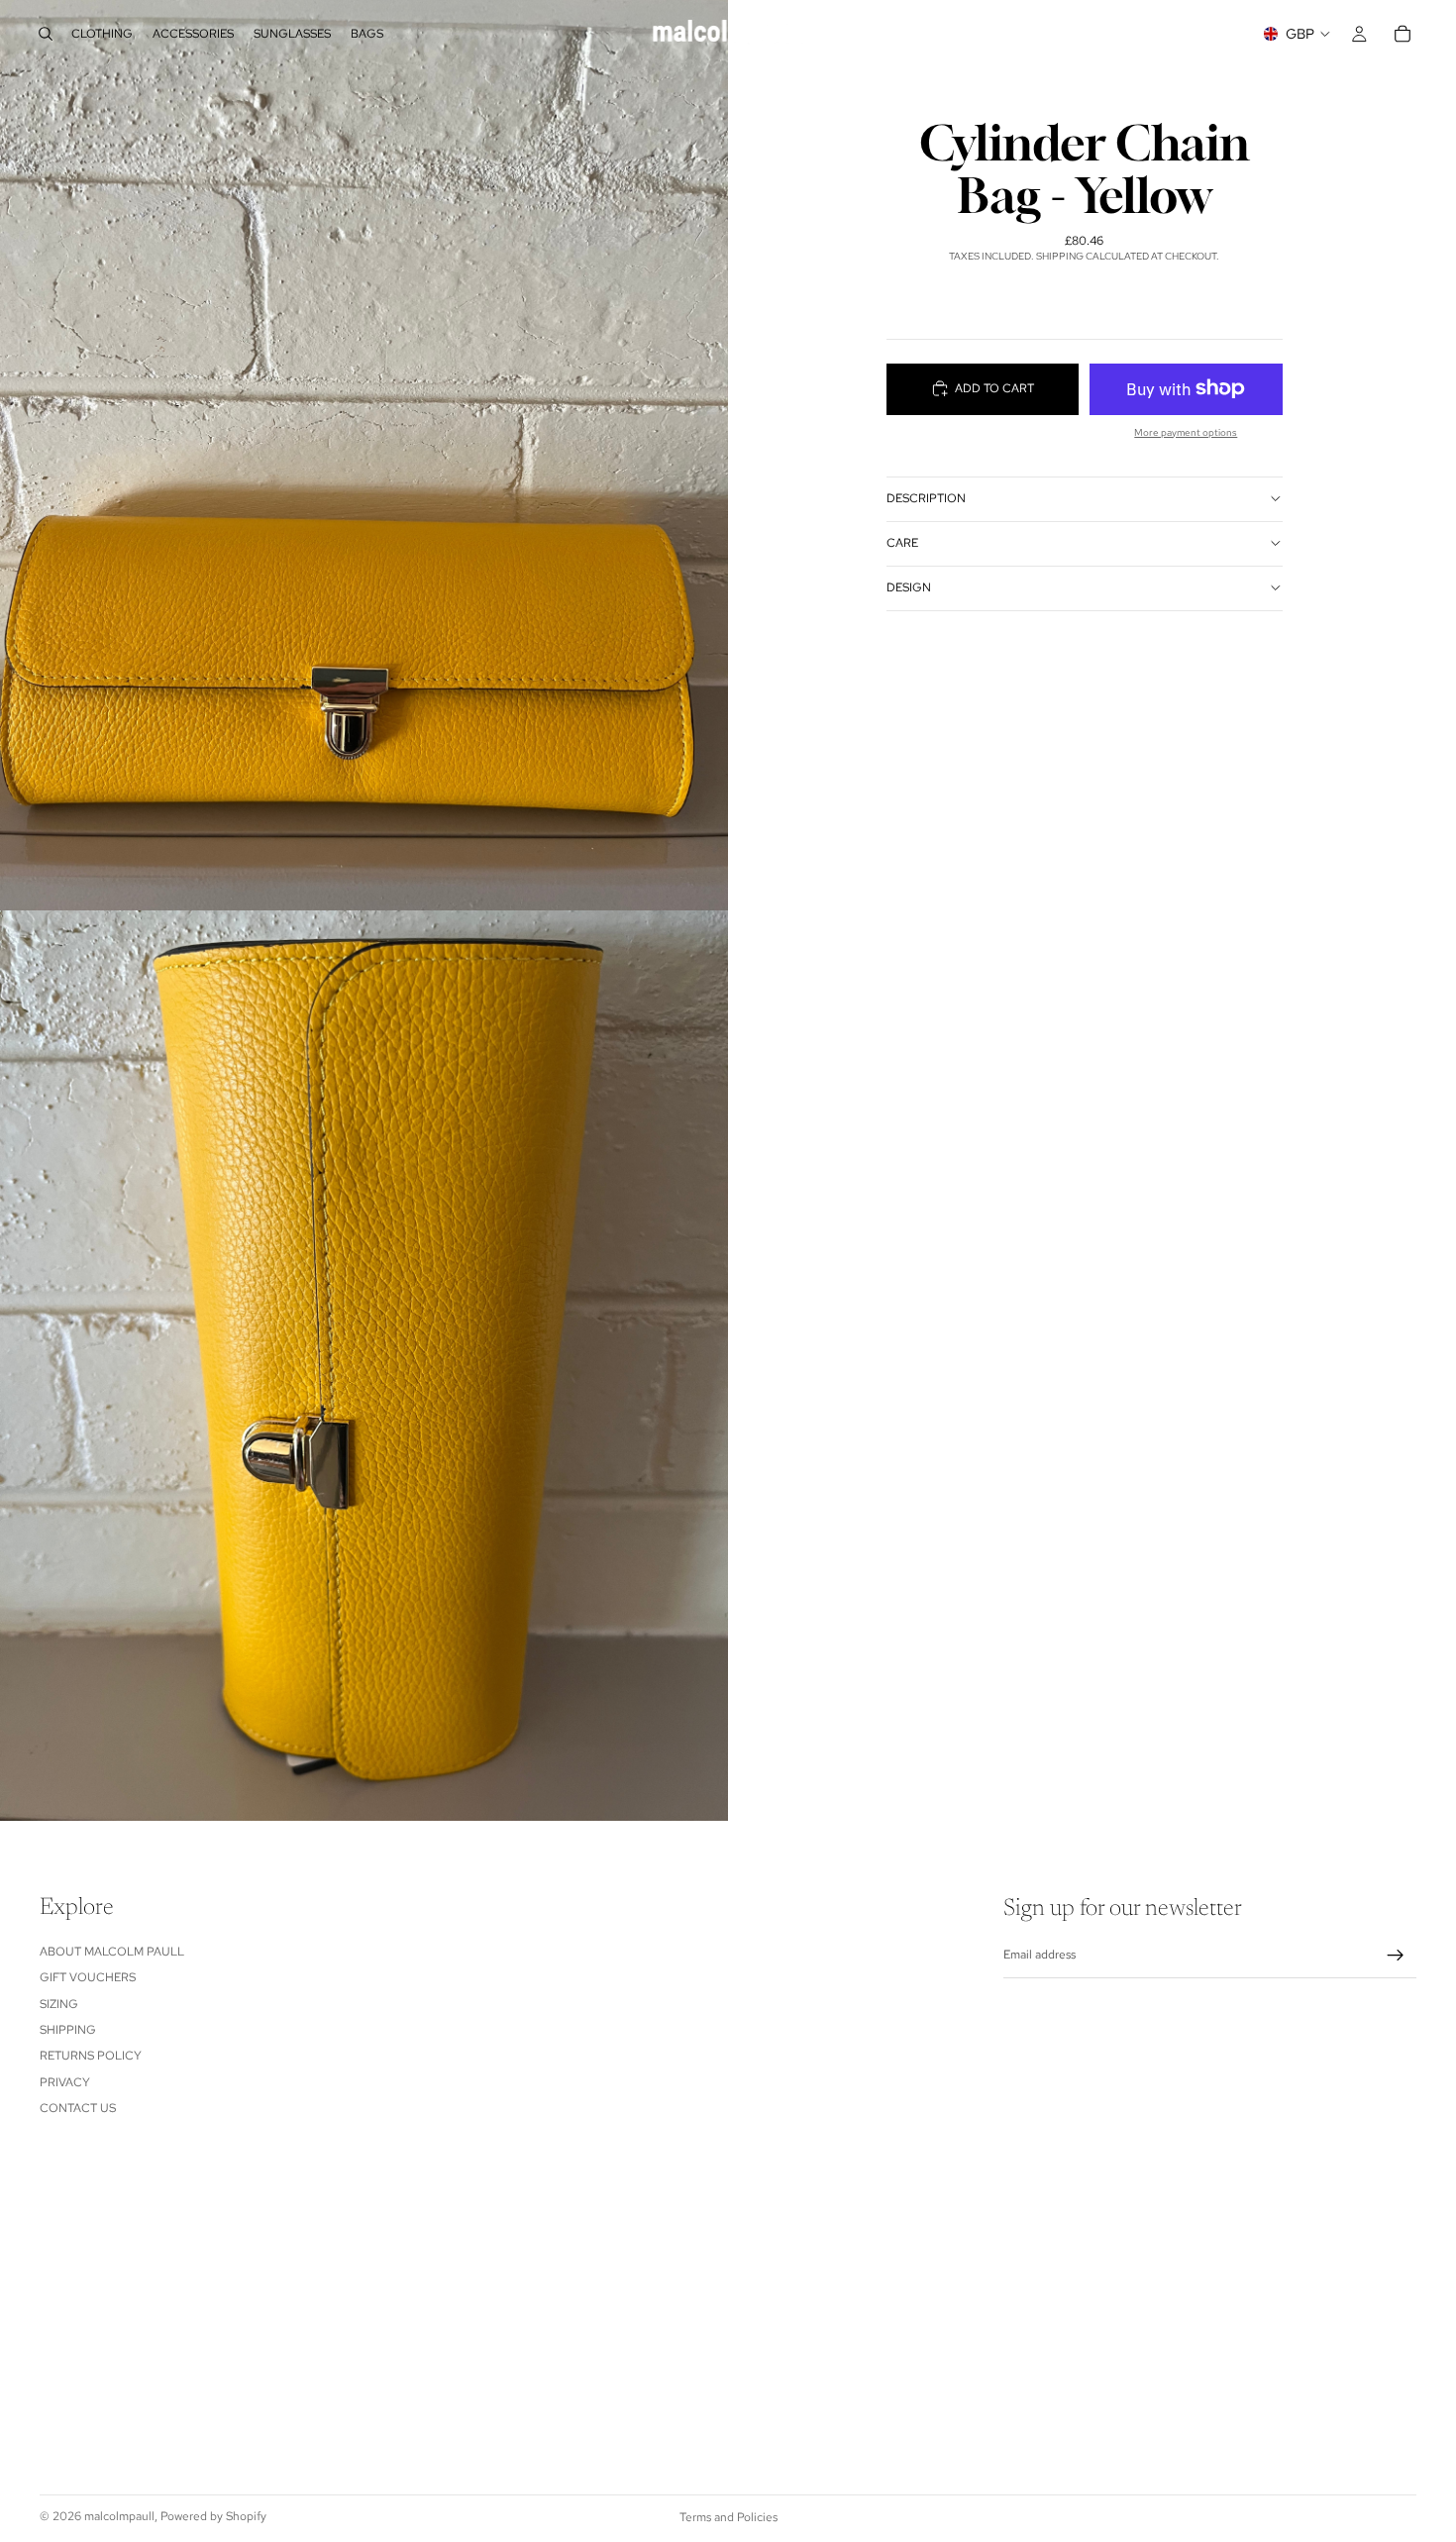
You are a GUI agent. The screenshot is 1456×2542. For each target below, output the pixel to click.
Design (909, 587)
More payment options (1186, 431)
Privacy (65, 2081)
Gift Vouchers (88, 1977)
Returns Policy (91, 2056)
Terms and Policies (728, 2517)
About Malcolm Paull (112, 1951)
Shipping (68, 2029)
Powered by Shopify (213, 2516)
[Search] (46, 34)
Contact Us (78, 2108)
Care (902, 543)
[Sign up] (1396, 1955)
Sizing (59, 2003)
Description (926, 498)
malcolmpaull (119, 2516)
